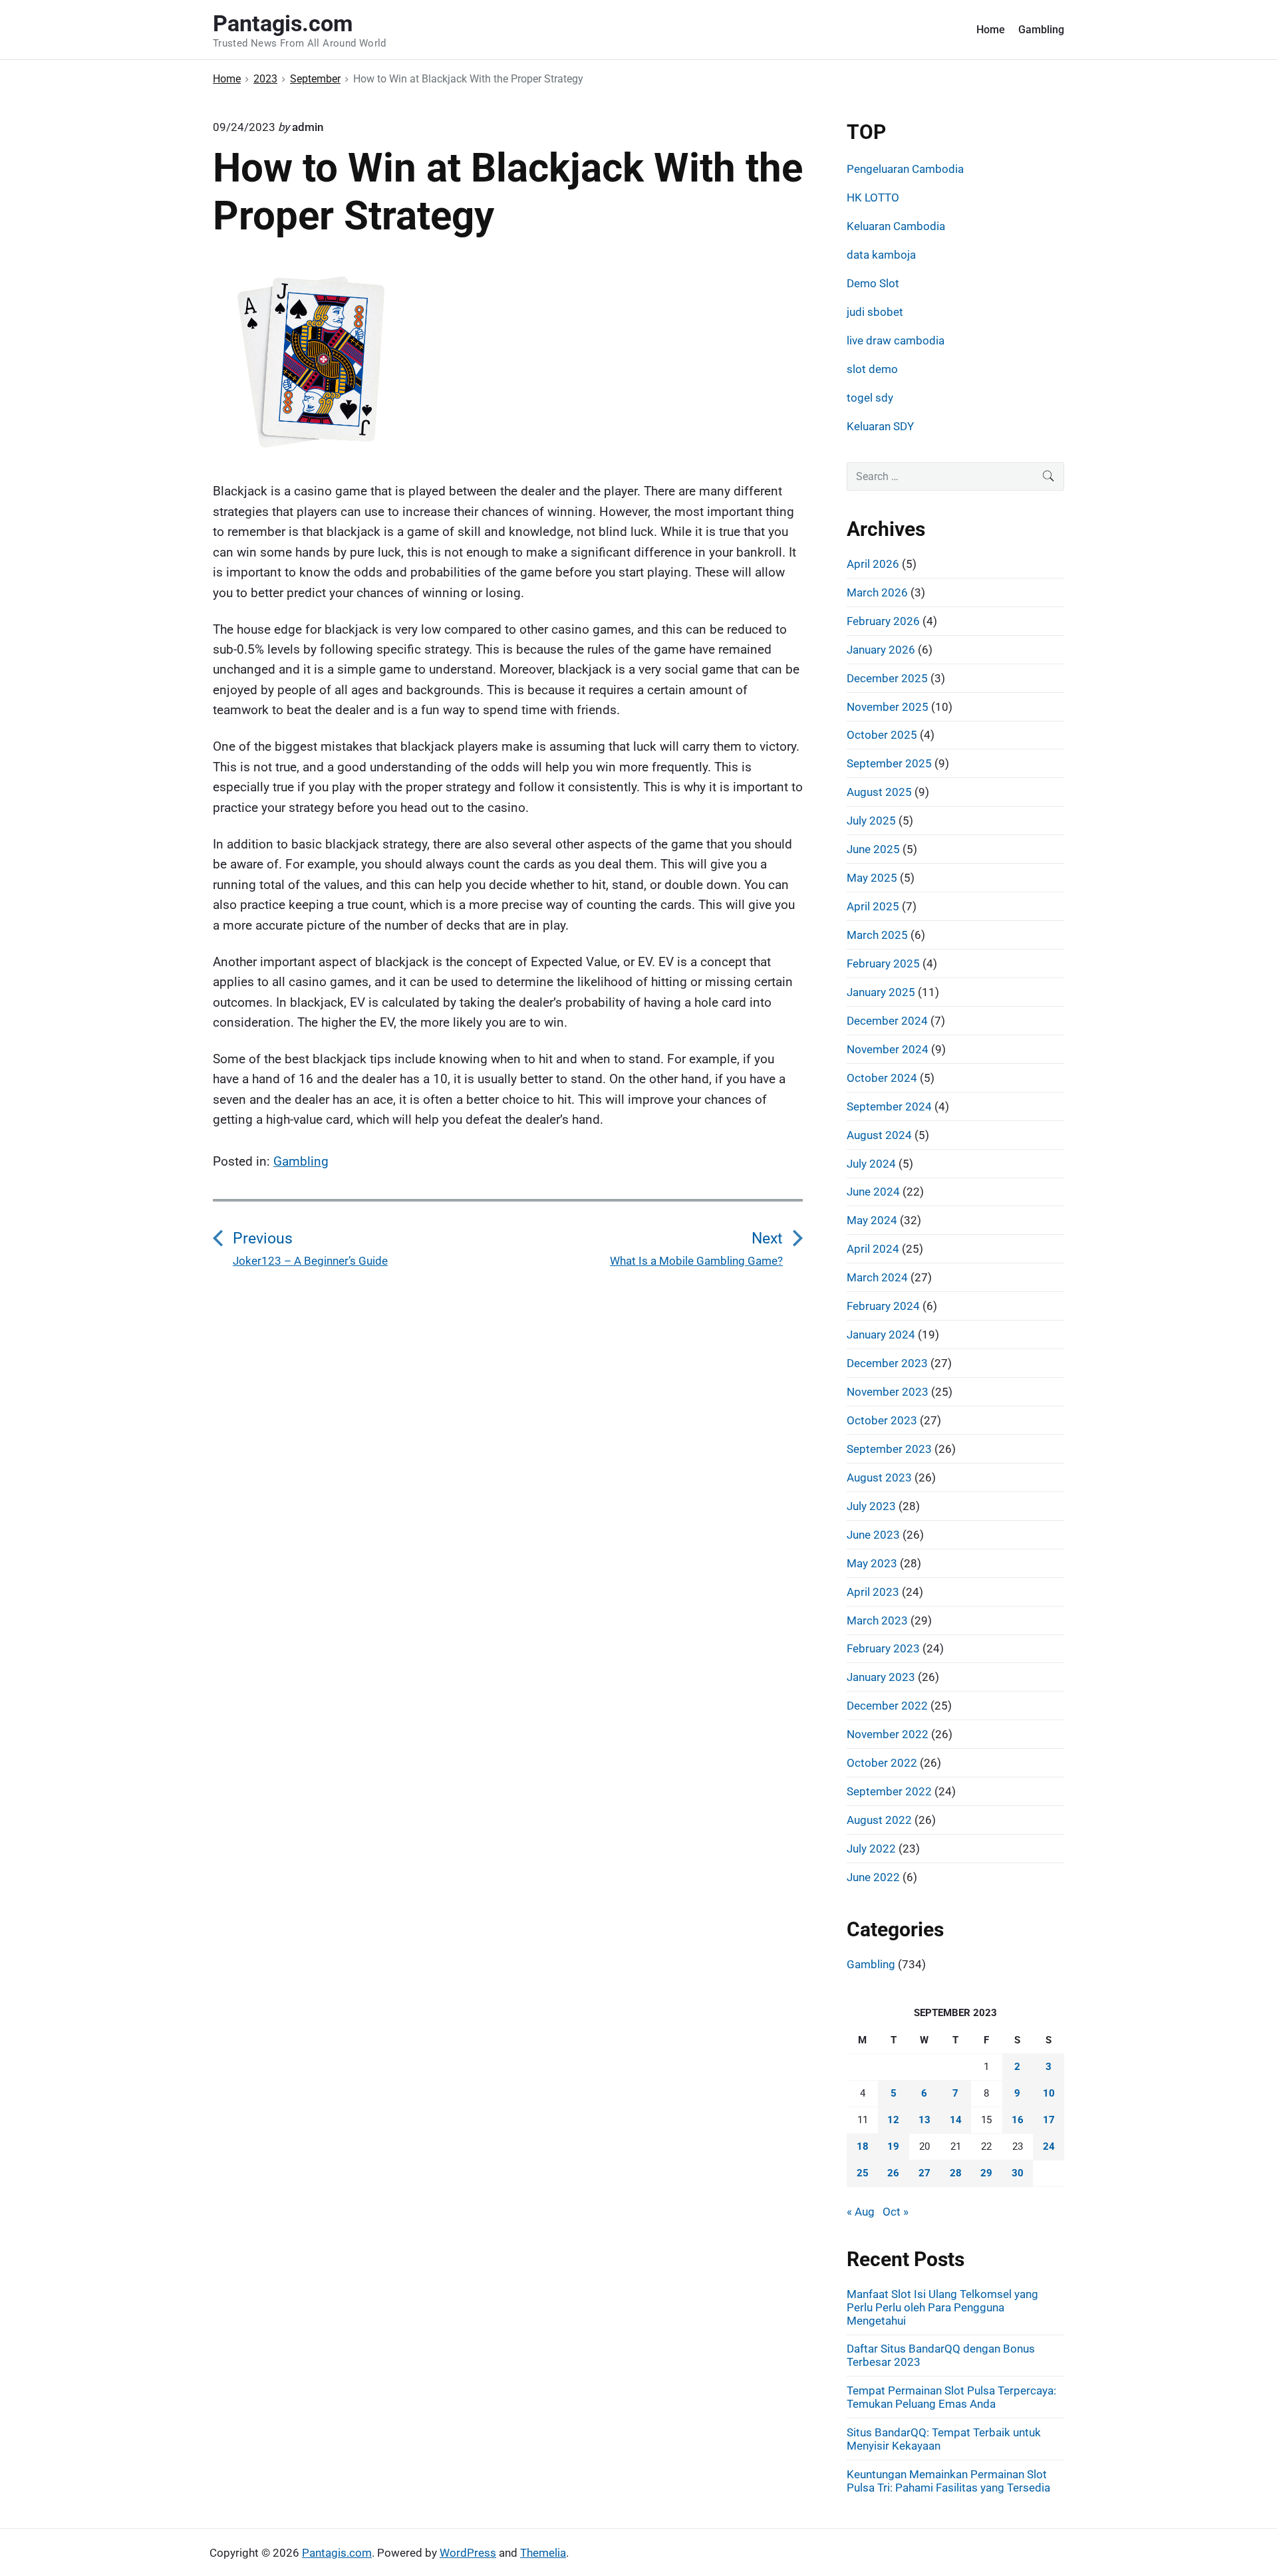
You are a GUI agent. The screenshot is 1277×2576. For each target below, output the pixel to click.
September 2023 (889, 1449)
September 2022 (889, 1791)
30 (1018, 2173)
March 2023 (877, 1620)
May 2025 (872, 878)
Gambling (1041, 30)
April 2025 (873, 906)
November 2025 (888, 707)
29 (986, 2173)
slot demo (872, 369)
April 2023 (873, 1592)
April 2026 (873, 564)
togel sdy (870, 398)
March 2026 (877, 592)
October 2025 (882, 735)
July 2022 (871, 1849)
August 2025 (879, 792)
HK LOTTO (873, 197)
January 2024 (881, 1335)
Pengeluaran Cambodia (905, 169)
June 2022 (873, 1877)
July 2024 (871, 1164)
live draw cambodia (896, 340)
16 (1018, 2120)
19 (893, 2146)
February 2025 (883, 964)
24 (1049, 2146)
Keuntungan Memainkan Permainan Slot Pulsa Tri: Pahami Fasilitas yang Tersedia (948, 2481)
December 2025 (887, 678)
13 (924, 2120)
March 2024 (877, 1277)
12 (893, 2120)
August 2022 (879, 1820)
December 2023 (887, 1363)
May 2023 (872, 1563)
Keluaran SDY (880, 426)
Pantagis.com (337, 2553)
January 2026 (881, 650)
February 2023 (883, 1648)
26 (893, 2173)
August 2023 (879, 1478)
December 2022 (887, 1706)
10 (1049, 2093)
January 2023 (881, 1677)
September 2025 (889, 763)
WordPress (468, 2553)
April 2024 (873, 1249)
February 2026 (883, 621)
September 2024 (889, 1106)
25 (863, 2173)
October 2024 (882, 1078)
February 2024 (883, 1306)
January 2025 (881, 992)
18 (863, 2146)
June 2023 (873, 1535)
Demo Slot (873, 283)
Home (991, 30)
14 (956, 2120)
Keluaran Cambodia (896, 226)
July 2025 (871, 821)
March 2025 (877, 935)
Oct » (896, 2212)
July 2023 (871, 1506)
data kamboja (881, 255)
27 (924, 2173)
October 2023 (882, 1420)
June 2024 (873, 1192)
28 (956, 2173)
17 (1049, 2120)
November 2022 (888, 1734)
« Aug (861, 2212)
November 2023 (888, 1392)
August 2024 (879, 1135)
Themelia (543, 2553)
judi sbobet (875, 312)
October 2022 (882, 1763)
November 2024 (888, 1049)
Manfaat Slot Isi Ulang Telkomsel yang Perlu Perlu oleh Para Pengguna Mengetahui (942, 2307)
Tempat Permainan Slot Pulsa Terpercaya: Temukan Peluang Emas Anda (951, 2397)
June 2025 (873, 849)
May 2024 (872, 1220)
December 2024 (887, 1021)
